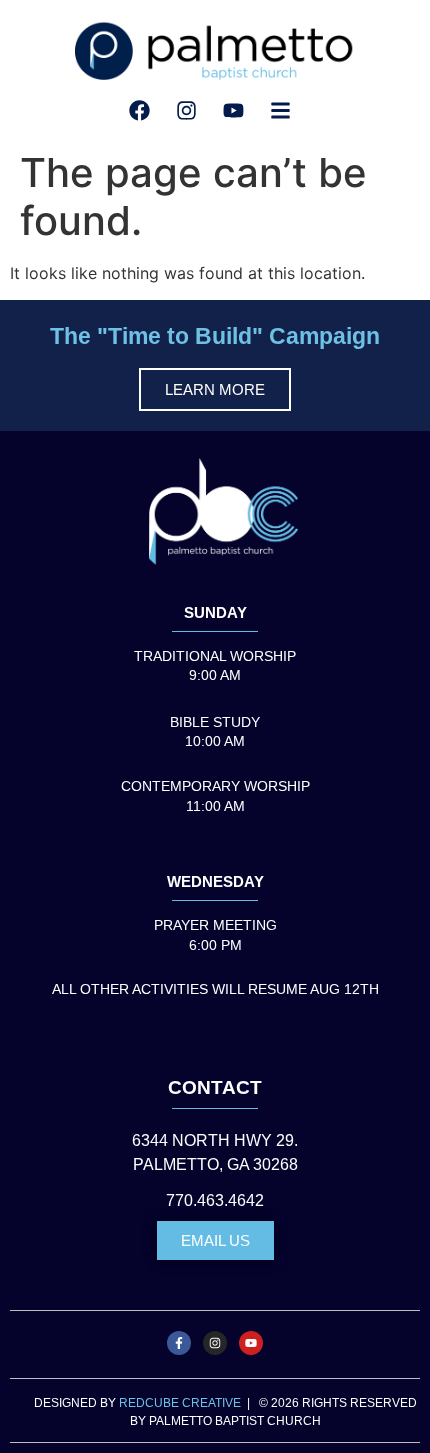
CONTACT (215, 1087)
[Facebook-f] (179, 1343)
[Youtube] (251, 1343)
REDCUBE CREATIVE (180, 1403)
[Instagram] (215, 1343)
